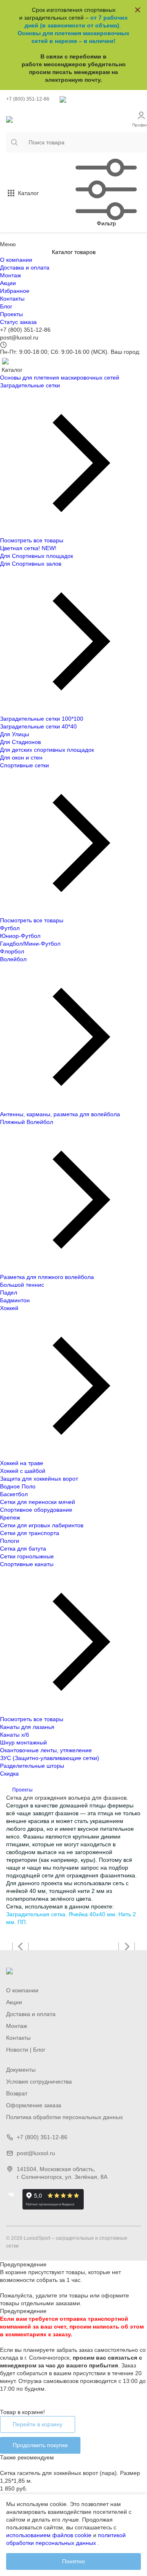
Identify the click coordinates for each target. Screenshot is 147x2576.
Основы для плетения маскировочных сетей (60, 378)
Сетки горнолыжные (27, 1556)
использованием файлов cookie (49, 2535)
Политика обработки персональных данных (65, 2117)
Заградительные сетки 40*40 (38, 726)
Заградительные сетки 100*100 (42, 719)
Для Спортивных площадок (37, 556)
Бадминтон (15, 1300)
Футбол (10, 928)
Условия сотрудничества (39, 2081)
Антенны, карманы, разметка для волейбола (60, 1114)
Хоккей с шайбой (23, 1471)
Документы (21, 2070)
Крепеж (10, 1517)
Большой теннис (22, 1285)
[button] (20, 1947)
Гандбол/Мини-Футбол (30, 944)
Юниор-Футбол (20, 936)
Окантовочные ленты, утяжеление (46, 1750)
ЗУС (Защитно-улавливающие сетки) (50, 1758)
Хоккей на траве (22, 1463)
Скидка (9, 1774)
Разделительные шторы (32, 1766)
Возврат (17, 2093)
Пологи (10, 1541)
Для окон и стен (21, 758)
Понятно (73, 2561)
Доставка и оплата (25, 267)
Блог (6, 306)
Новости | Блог (26, 2050)
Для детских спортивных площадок (47, 750)
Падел (9, 1292)
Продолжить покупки (40, 2445)
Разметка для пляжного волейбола (47, 1277)
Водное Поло (18, 1486)
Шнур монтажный (23, 1742)
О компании (16, 260)
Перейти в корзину (38, 2424)
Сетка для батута (23, 1549)
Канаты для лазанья (27, 1727)
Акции (8, 283)
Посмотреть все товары (32, 540)
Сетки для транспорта (30, 1533)
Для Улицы (14, 734)
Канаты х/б (14, 1735)
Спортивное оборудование (36, 1510)
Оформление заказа (34, 2105)
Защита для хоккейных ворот (39, 1479)
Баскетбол (14, 1494)
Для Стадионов (20, 742)
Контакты (12, 299)
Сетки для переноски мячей (38, 1502)
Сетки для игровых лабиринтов (42, 1525)
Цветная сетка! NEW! (28, 548)
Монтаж (10, 275)
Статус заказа (18, 322)
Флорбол (12, 951)
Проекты (11, 314)
